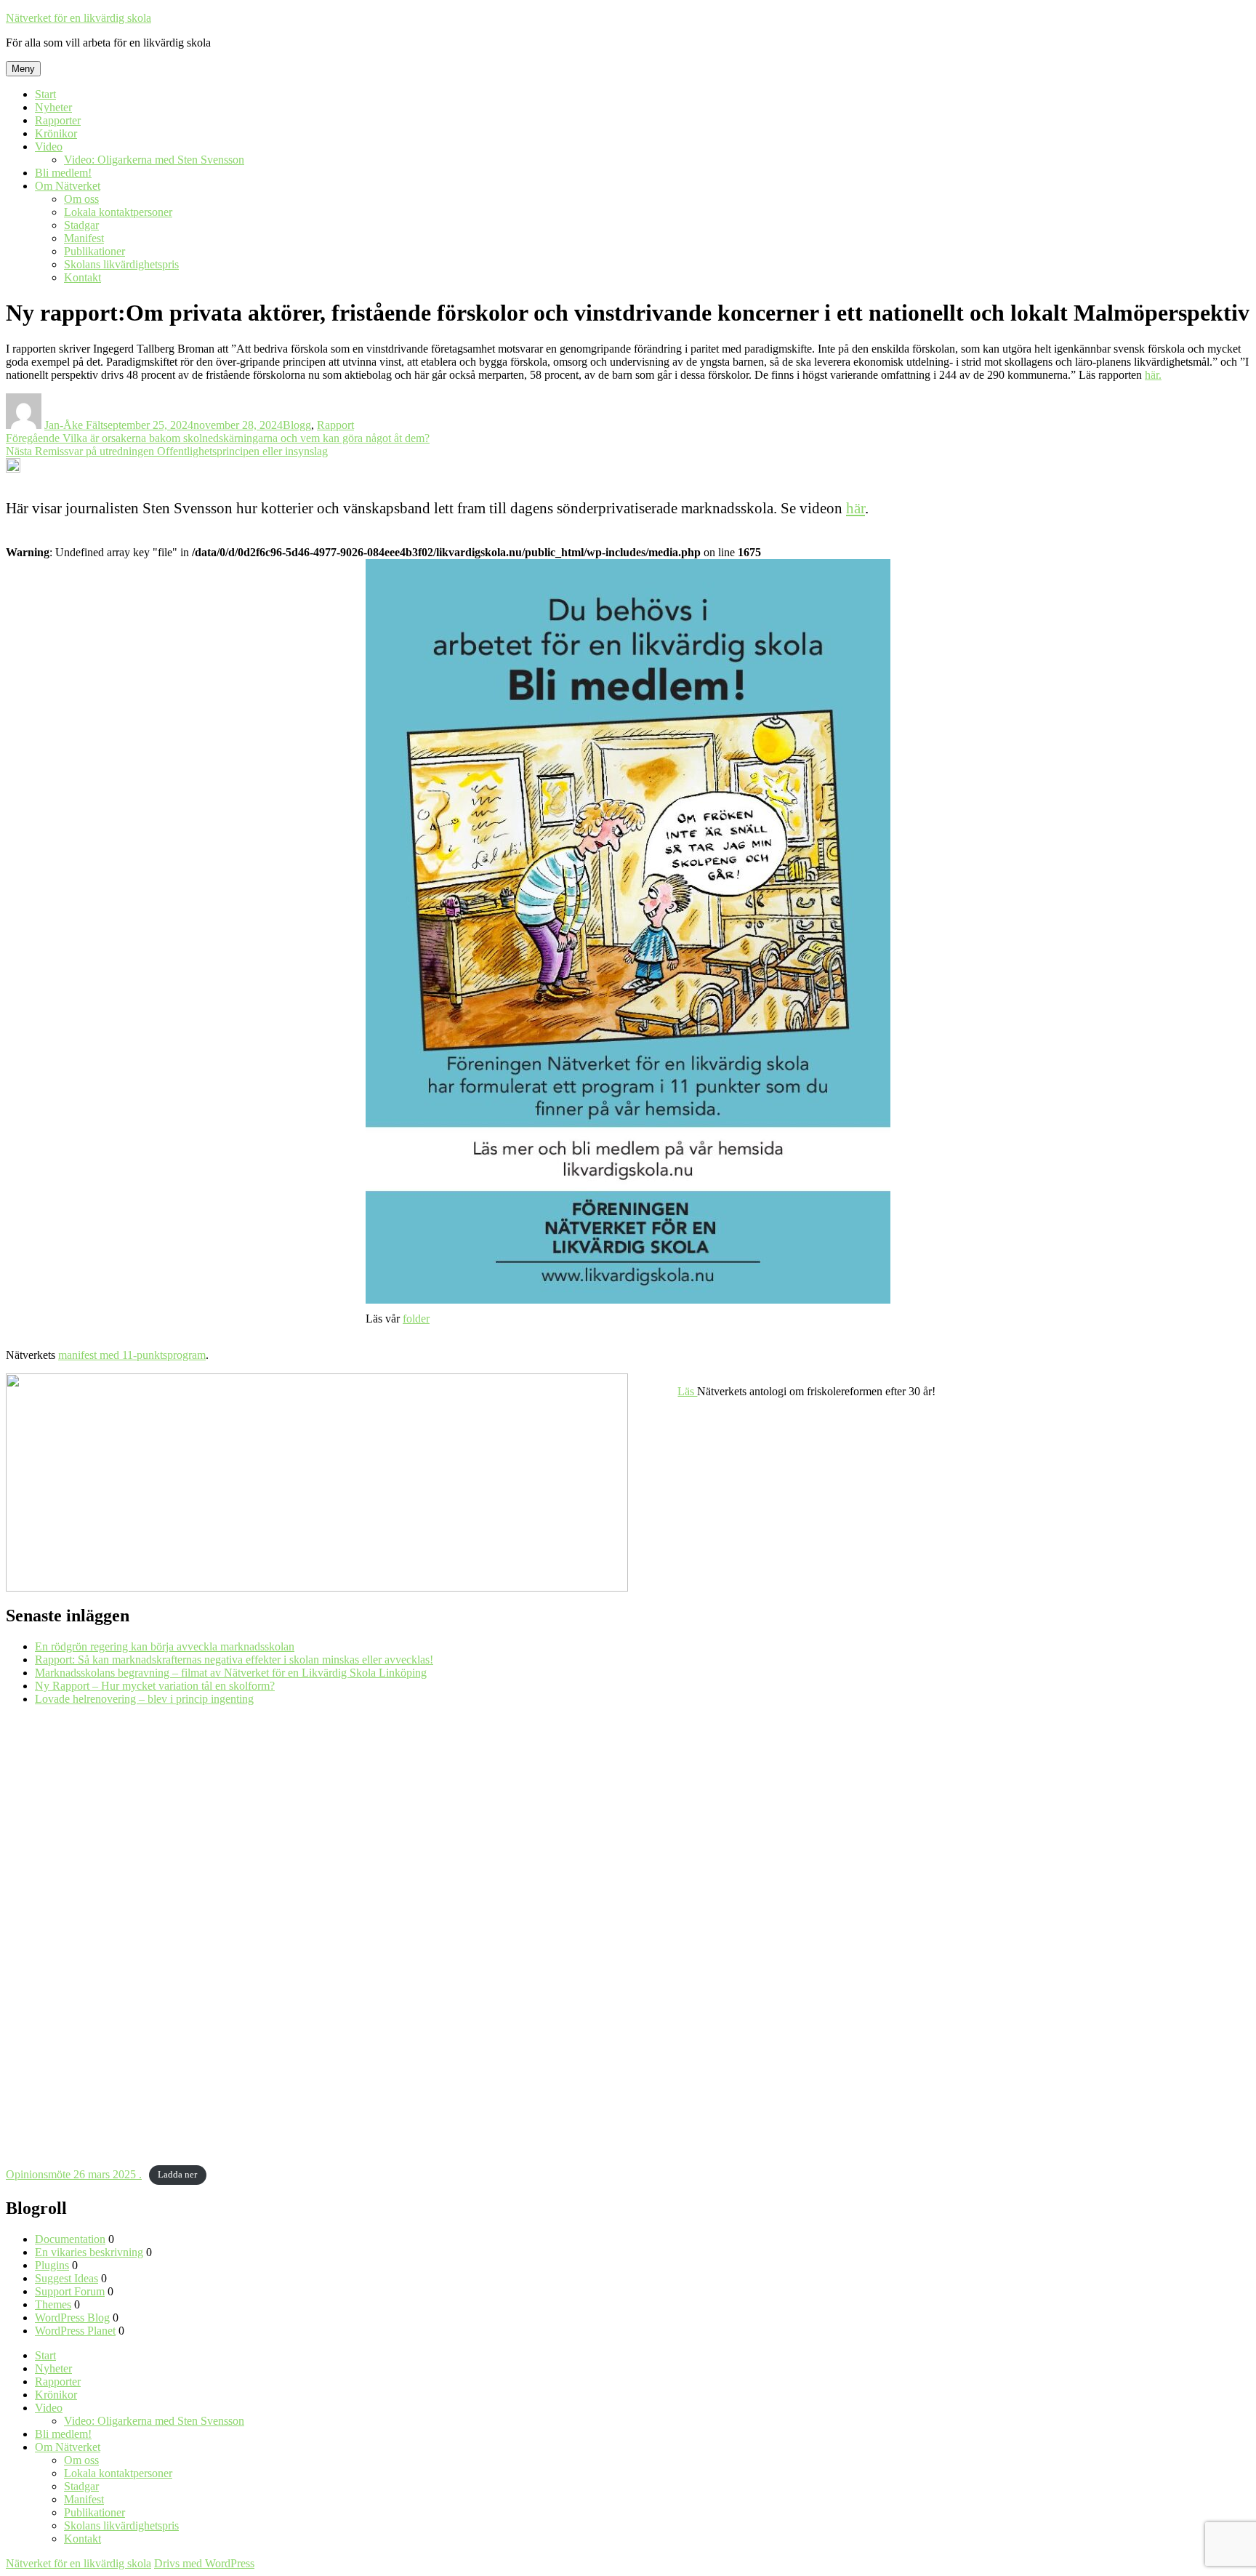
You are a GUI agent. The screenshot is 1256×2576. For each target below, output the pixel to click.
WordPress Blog (72, 2318)
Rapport (335, 425)
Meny (23, 69)
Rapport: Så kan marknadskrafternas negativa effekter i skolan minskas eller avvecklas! (234, 1660)
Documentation (70, 2239)
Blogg (297, 425)
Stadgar (81, 225)
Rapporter (58, 120)
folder (416, 1319)
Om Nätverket (68, 186)
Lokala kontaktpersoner (118, 212)
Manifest (84, 238)
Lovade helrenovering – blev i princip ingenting (144, 1699)
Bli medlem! (63, 173)
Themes (53, 2304)
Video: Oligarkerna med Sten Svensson (154, 160)
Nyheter (53, 107)
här (856, 508)
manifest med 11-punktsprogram (132, 1355)
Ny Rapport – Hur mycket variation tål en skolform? (155, 1686)
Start (45, 94)
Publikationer (94, 251)
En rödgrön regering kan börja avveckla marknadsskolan (165, 1646)
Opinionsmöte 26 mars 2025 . (74, 2174)
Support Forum (70, 2291)
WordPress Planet (75, 2331)
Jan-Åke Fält (74, 425)
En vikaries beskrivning (89, 2252)
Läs (687, 1391)
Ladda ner (177, 2175)
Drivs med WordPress (204, 2563)
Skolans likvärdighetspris (121, 264)
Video (49, 147)
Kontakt (82, 277)
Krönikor (56, 133)
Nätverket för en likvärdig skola (78, 18)
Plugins (52, 2265)
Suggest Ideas (67, 2278)
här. (1153, 375)
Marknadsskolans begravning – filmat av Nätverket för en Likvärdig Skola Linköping (231, 1673)
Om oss (81, 199)
